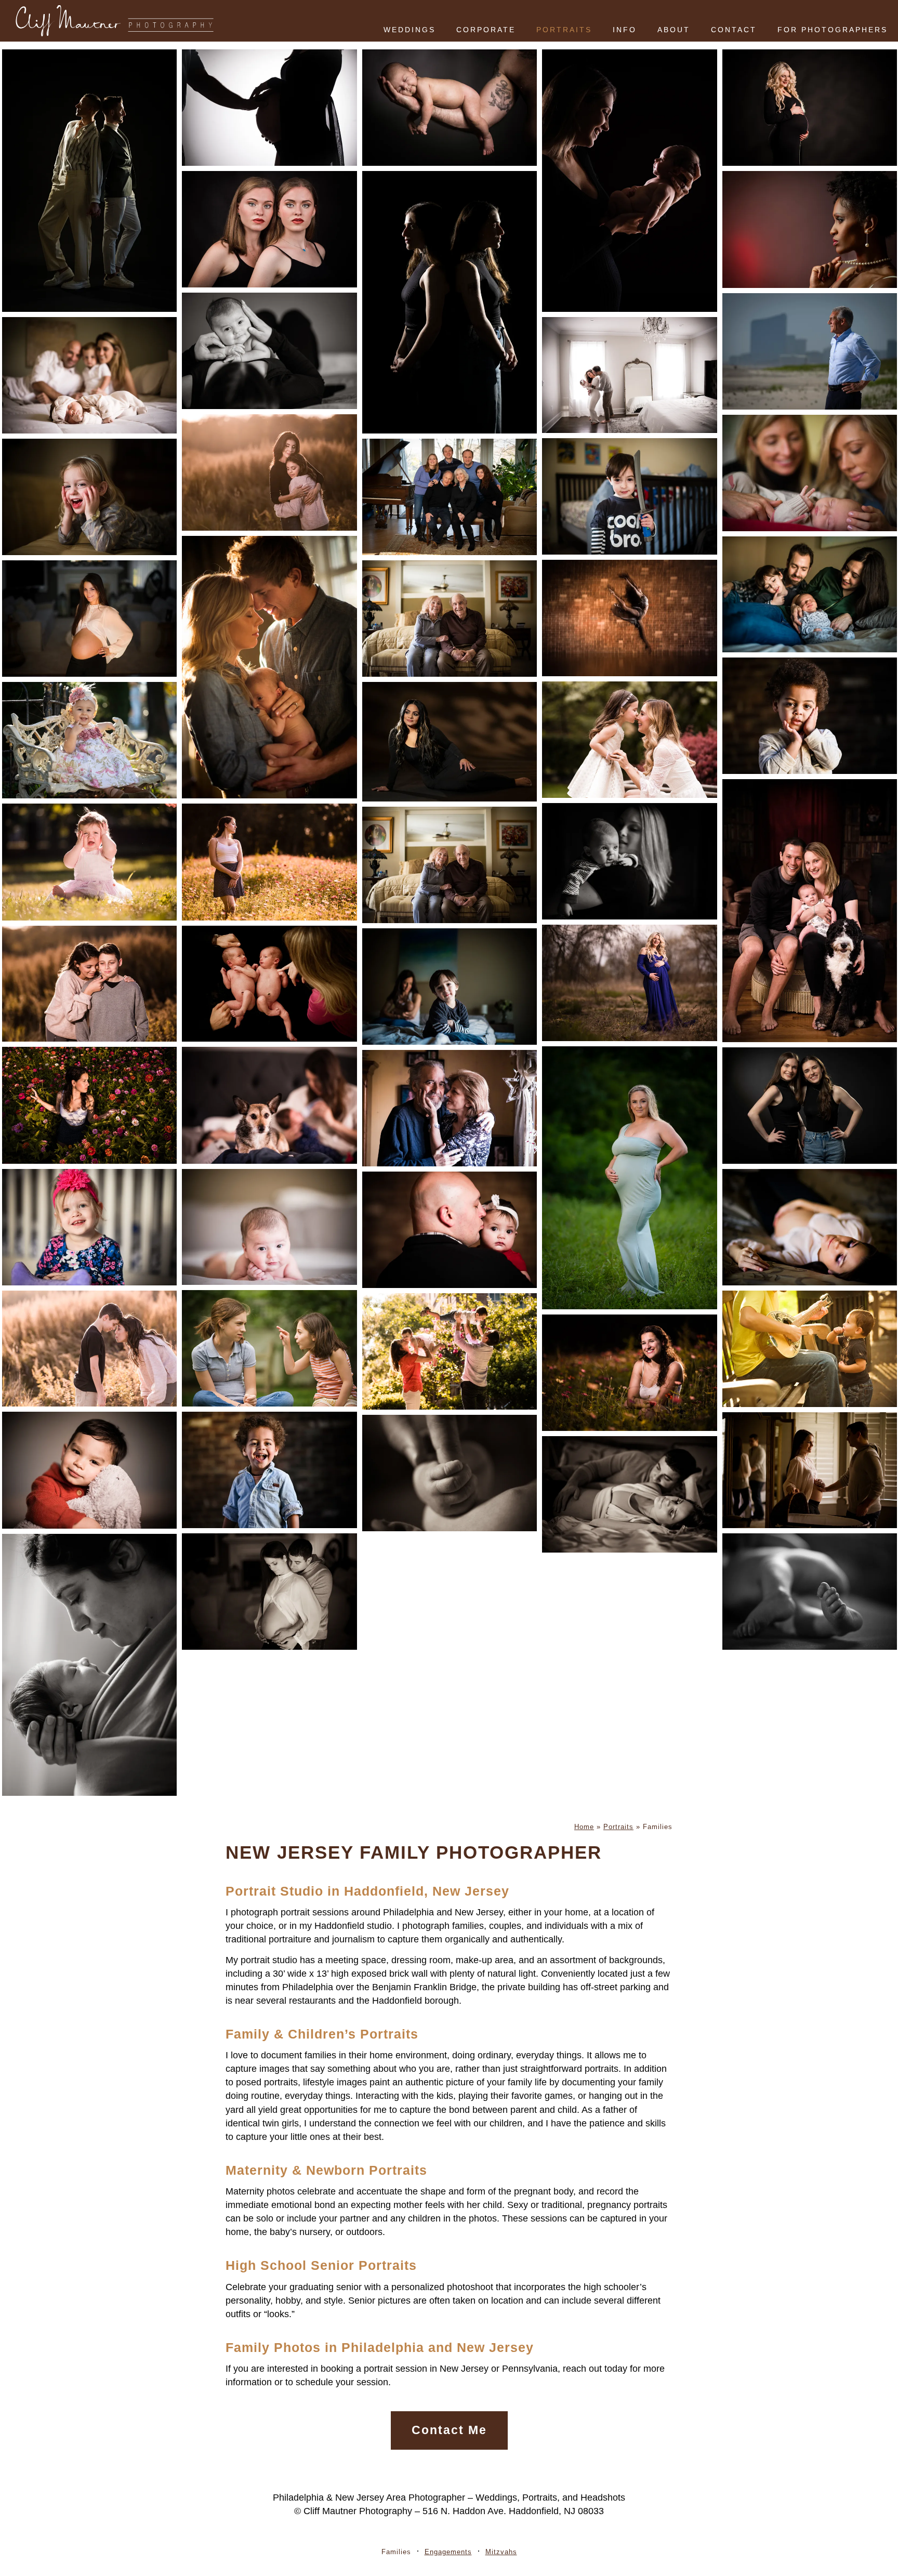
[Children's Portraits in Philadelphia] (269, 1470)
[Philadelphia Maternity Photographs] (810, 108)
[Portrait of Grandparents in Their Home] (450, 619)
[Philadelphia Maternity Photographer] (89, 619)
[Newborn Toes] (810, 1592)
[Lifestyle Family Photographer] (269, 1227)
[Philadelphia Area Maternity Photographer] (810, 1470)
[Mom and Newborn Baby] (629, 181)
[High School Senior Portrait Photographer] (629, 1373)
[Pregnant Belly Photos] (269, 1592)
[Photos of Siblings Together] (89, 984)
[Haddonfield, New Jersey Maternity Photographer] (629, 1178)
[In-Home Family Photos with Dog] (810, 911)
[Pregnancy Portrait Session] (629, 1494)
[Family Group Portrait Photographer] (450, 497)
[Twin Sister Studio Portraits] (450, 302)
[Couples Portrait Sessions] (450, 1108)
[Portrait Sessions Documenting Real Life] (89, 862)
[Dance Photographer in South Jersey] (629, 618)
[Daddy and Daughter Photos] (450, 1230)
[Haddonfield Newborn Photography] (450, 108)
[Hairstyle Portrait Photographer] (450, 742)
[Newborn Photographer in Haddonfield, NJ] (89, 1665)
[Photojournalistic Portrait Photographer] (810, 1349)
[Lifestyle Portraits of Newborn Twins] (269, 984)
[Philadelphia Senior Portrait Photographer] (89, 1105)
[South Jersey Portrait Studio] (810, 716)
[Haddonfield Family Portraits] (269, 472)
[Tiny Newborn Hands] (450, 1473)
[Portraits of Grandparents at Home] (450, 865)
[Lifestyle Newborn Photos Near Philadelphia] (269, 667)
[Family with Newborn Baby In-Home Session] (89, 375)
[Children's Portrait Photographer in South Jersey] (89, 740)
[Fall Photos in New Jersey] (89, 1349)
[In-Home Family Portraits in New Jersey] (810, 595)
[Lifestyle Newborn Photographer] (629, 861)
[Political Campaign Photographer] (810, 351)
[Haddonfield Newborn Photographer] (269, 351)
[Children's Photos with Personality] (89, 497)
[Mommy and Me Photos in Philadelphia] (629, 740)
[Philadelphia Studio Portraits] (269, 229)
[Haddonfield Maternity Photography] (269, 108)
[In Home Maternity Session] (810, 1227)
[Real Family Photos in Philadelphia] (269, 1348)
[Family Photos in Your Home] (450, 987)
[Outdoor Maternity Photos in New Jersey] (629, 983)
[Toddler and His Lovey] (89, 1470)
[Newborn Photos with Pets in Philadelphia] (269, 1105)
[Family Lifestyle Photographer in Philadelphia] (629, 375)
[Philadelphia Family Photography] (450, 1351)
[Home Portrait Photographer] (89, 1227)
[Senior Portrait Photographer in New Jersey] (269, 862)
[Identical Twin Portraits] (810, 1106)
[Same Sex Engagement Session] (89, 181)
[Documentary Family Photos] (629, 496)
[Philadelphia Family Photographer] (810, 473)
